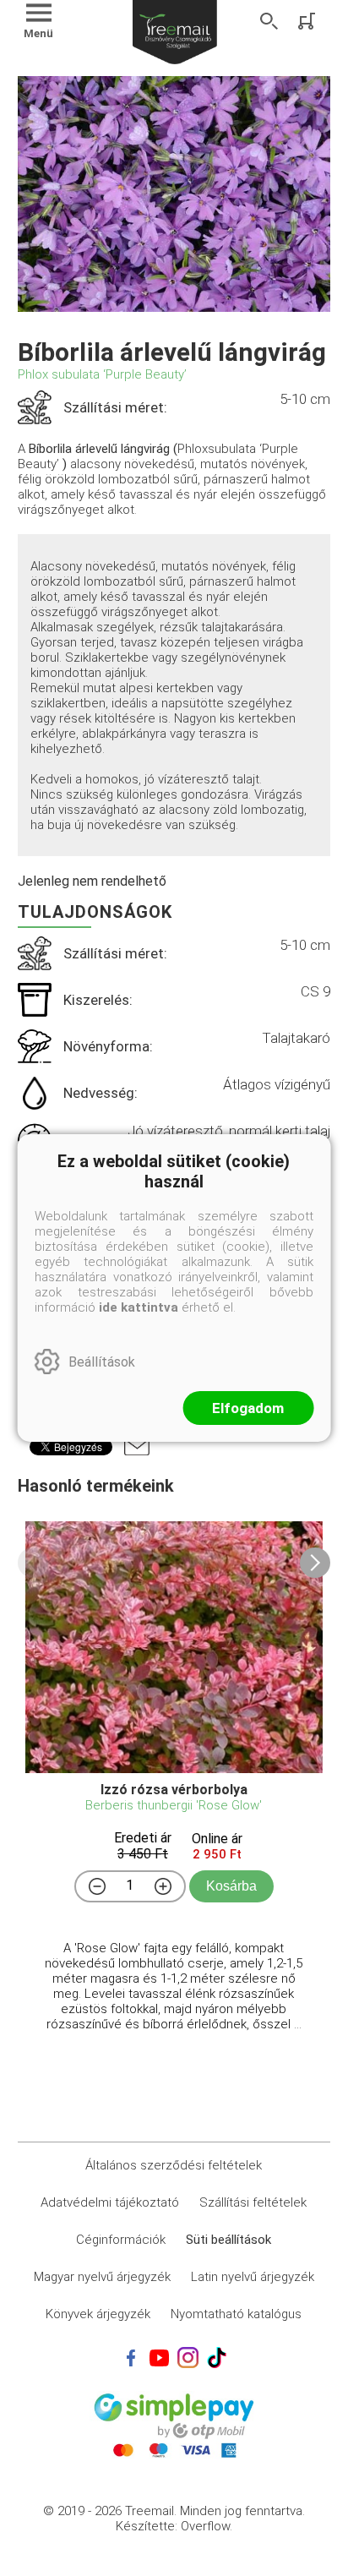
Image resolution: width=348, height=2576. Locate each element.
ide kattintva (139, 1307)
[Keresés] (269, 21)
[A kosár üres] (308, 21)
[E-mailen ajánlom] (137, 1447)
